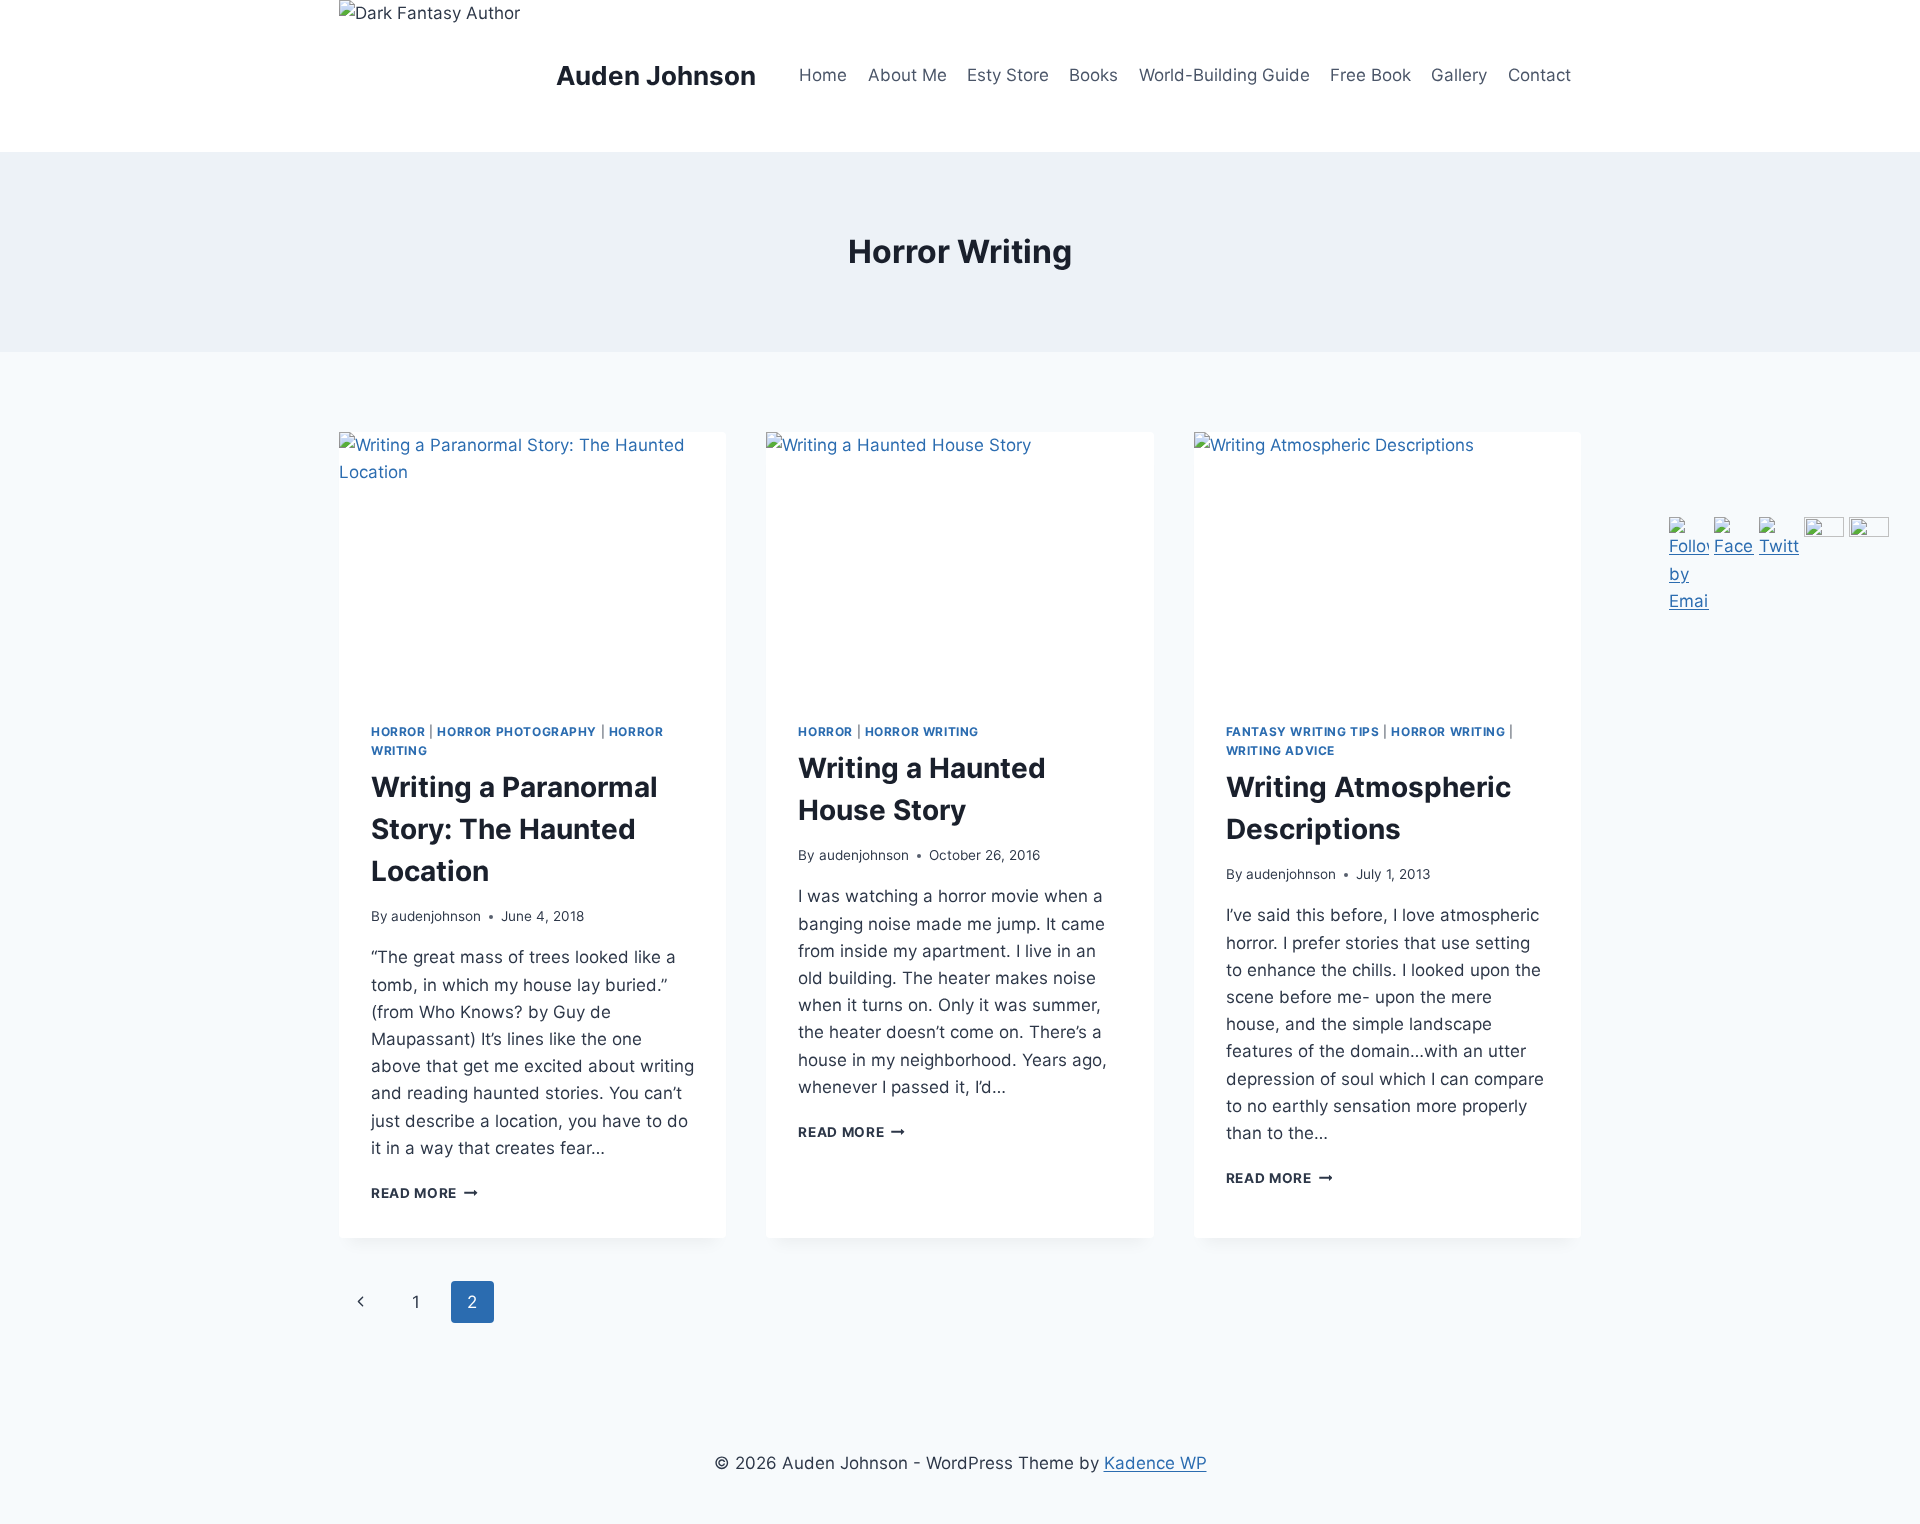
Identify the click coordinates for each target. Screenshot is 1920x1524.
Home (823, 75)
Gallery (1459, 75)
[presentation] (532, 561)
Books (1093, 75)
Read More (424, 1193)
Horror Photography (517, 731)
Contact (1539, 75)
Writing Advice (1280, 750)
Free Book (1370, 75)
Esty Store (1008, 75)
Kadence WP (1155, 1463)
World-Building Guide (1224, 75)
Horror (398, 731)
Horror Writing (922, 731)
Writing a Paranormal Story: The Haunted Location (514, 829)
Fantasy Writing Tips (1303, 731)
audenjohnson (436, 916)
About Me (907, 75)
